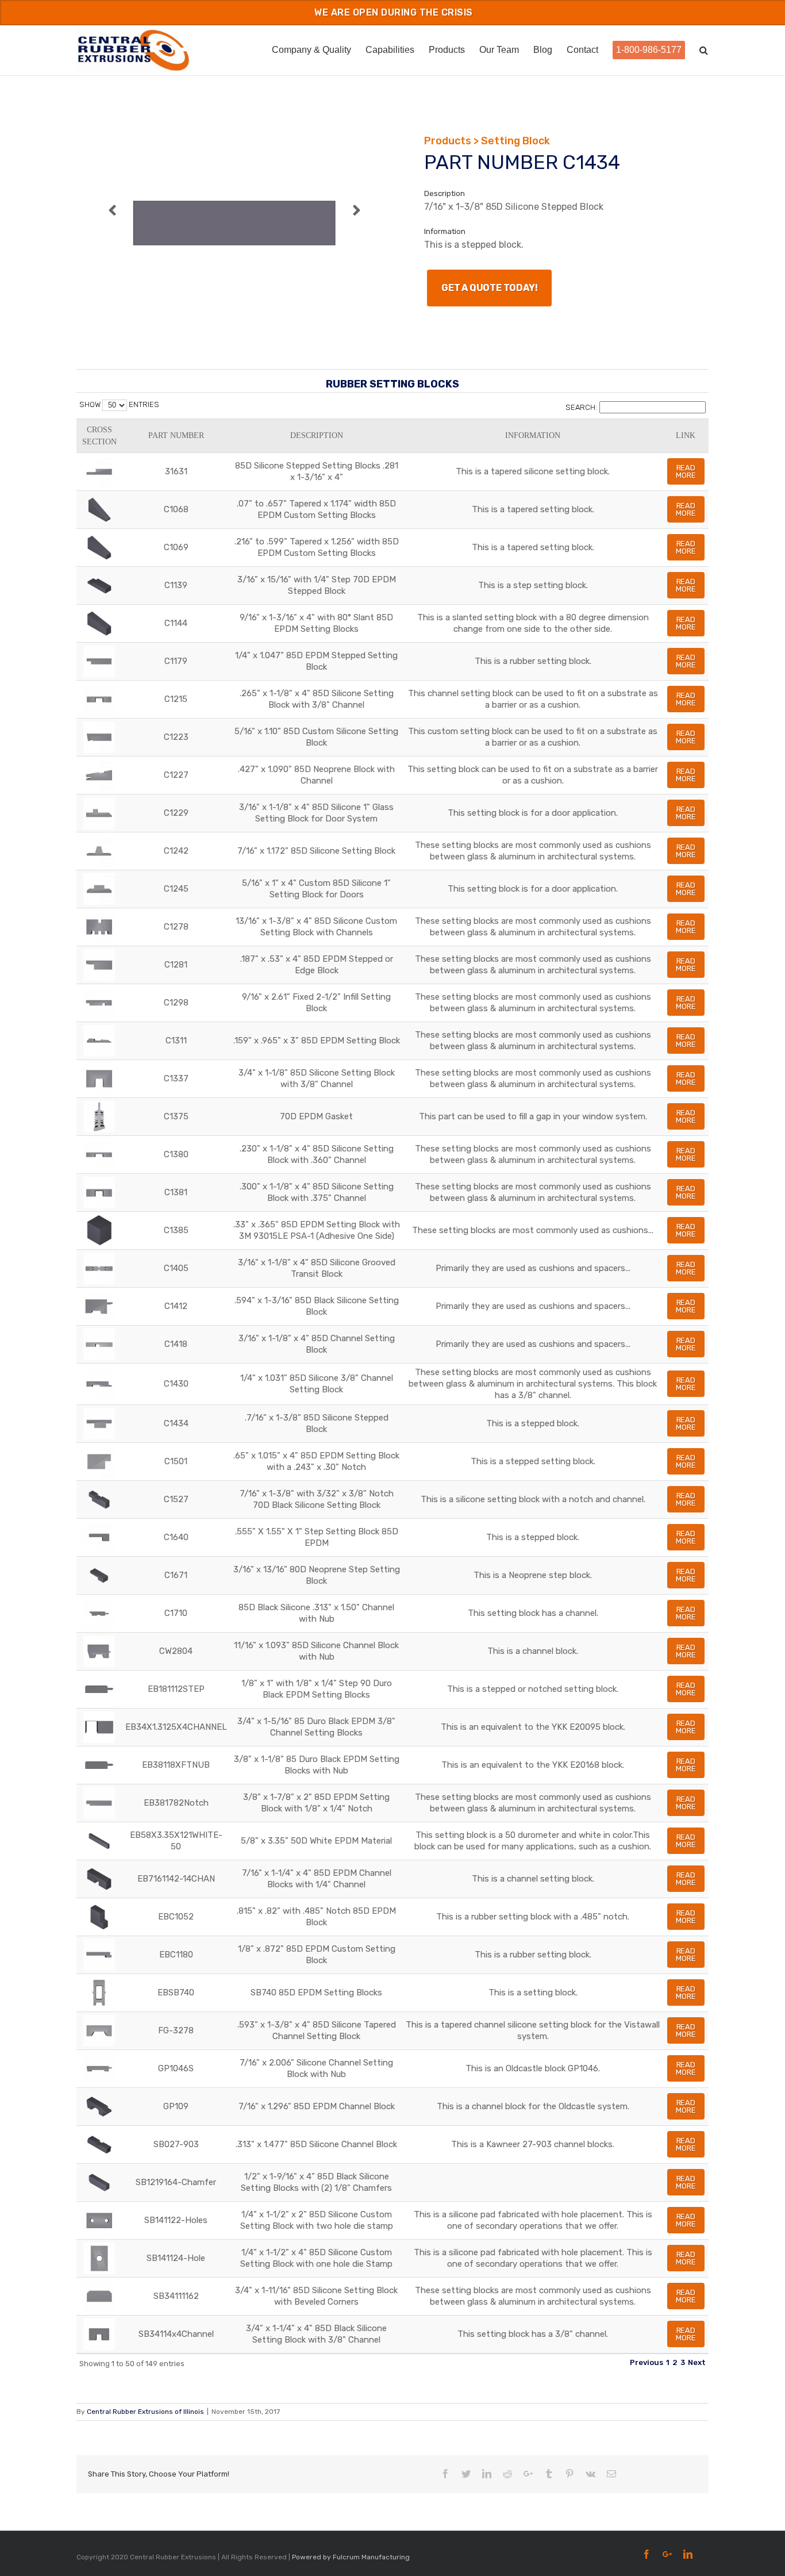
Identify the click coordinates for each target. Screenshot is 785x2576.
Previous (647, 2362)
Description (317, 435)
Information (533, 435)
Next (697, 2362)
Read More (686, 471)
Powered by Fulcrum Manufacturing (351, 2557)
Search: (581, 407)
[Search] (704, 49)
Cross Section (99, 436)
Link (686, 435)
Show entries (119, 404)
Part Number (176, 435)
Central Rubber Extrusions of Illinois (145, 2412)
